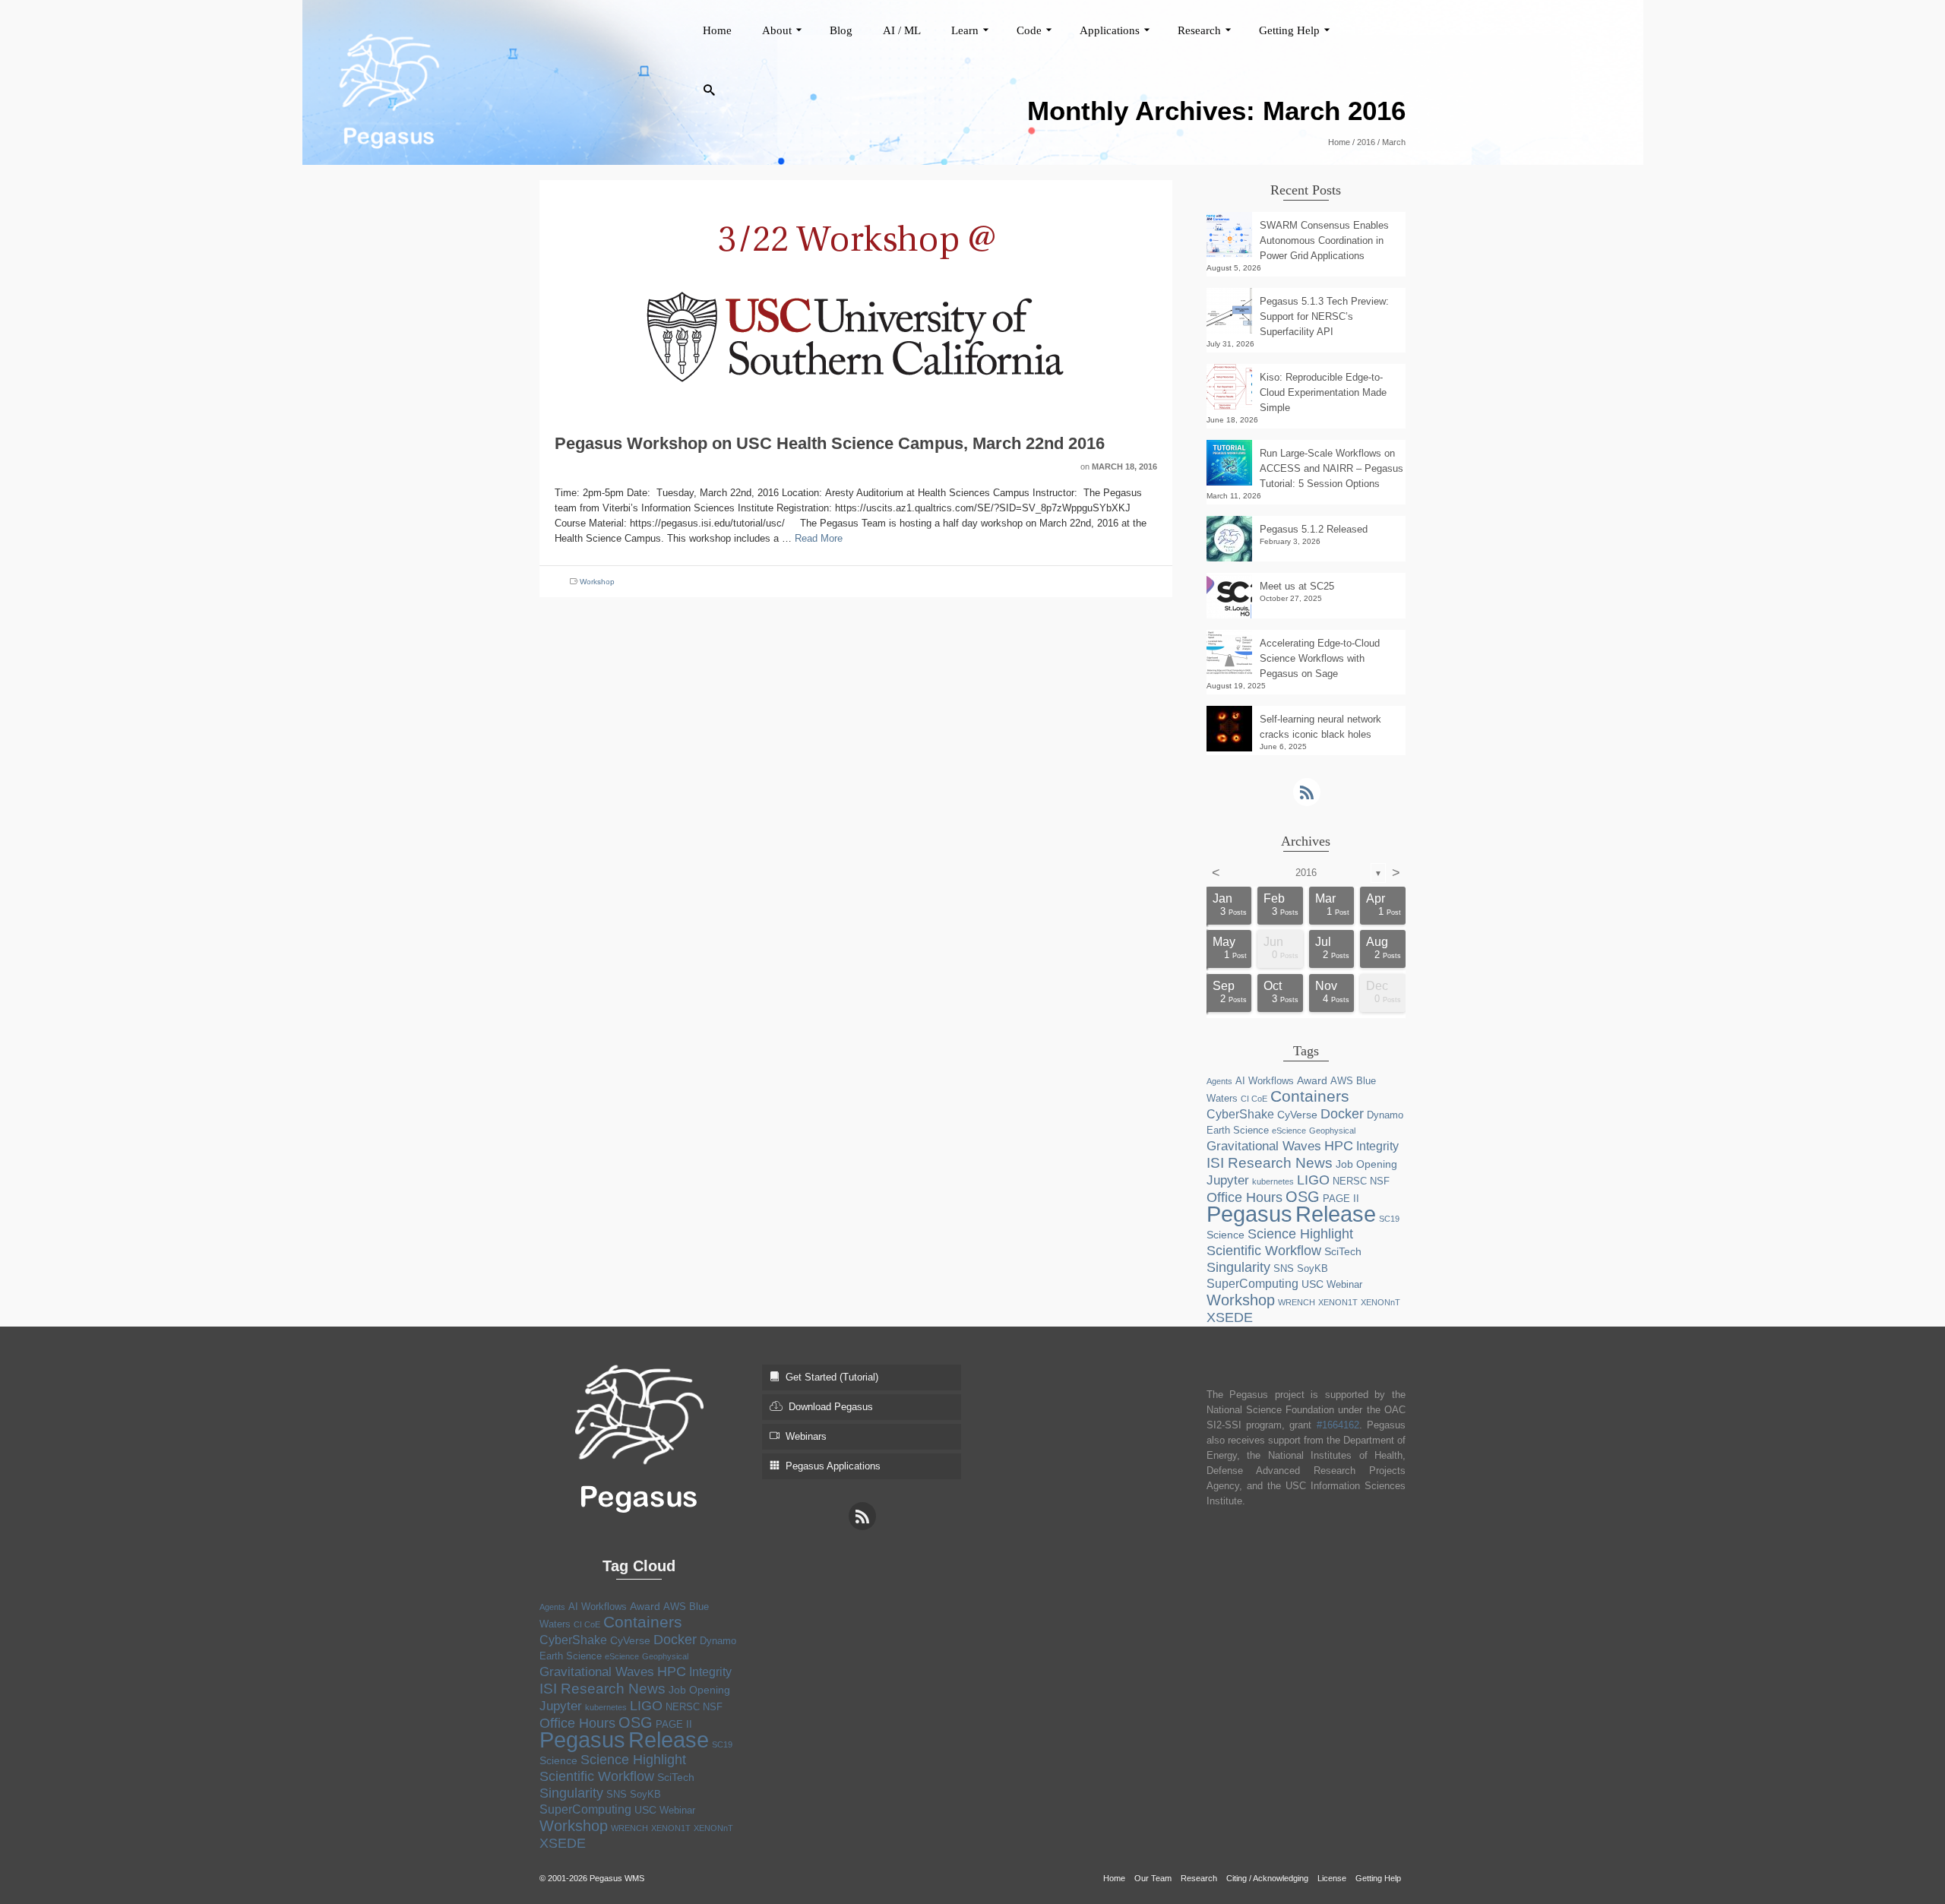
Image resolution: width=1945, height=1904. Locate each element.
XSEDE (1230, 1317)
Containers (1310, 1096)
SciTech (1343, 1251)
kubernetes (1273, 1181)
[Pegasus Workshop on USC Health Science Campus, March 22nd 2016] (855, 296)
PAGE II (1341, 1199)
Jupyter (1228, 1180)
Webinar (1344, 1284)
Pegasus (1249, 1214)
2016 (1306, 873)
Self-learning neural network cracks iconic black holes (1320, 727)
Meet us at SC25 (1297, 586)
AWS (1342, 1081)
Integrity (1377, 1146)
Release (1336, 1214)
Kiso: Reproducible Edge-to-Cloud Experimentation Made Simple (1323, 392)
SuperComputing (1252, 1284)
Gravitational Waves (1264, 1146)
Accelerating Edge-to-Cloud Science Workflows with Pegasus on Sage (1320, 658)
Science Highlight (1300, 1234)
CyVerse (1297, 1115)
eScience (1289, 1131)
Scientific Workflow (1264, 1251)
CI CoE (1254, 1099)
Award (1312, 1080)
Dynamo (1385, 1115)
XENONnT (1380, 1302)
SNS (1284, 1268)
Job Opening (1366, 1164)
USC (1312, 1284)
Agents (1219, 1081)
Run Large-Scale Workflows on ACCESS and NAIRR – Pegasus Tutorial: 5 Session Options (1331, 468)
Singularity (1238, 1267)
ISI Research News (1270, 1162)
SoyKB (1312, 1268)
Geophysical (1332, 1131)
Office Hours (1244, 1197)
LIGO (1313, 1180)
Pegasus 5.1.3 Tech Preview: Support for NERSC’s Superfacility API (1324, 316)
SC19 (1389, 1219)
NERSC (1350, 1181)
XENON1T (1338, 1302)
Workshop (597, 582)
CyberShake (1240, 1114)
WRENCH (1297, 1302)
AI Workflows (1265, 1081)
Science (1226, 1235)
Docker (1342, 1114)
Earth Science (1238, 1130)
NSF (1380, 1181)
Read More (819, 538)
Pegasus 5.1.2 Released (1314, 529)
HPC (1339, 1146)
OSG (1303, 1197)
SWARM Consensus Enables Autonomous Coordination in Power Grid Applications (1324, 240)
